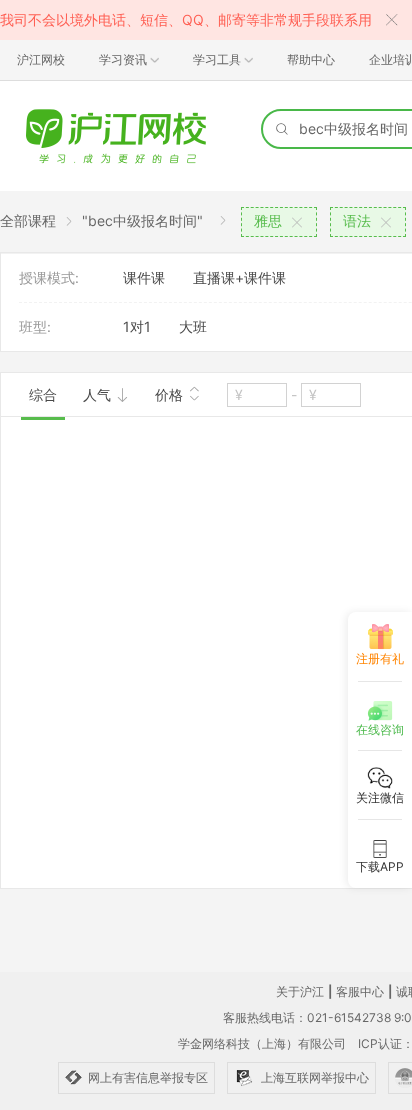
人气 (99, 394)
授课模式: (49, 277)
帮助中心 (311, 59)
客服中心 (360, 991)
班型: (35, 326)
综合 (43, 394)
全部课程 (28, 220)
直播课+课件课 (239, 277)
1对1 (137, 326)
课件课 (144, 277)
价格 (171, 394)
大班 (193, 326)
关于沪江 (300, 991)
